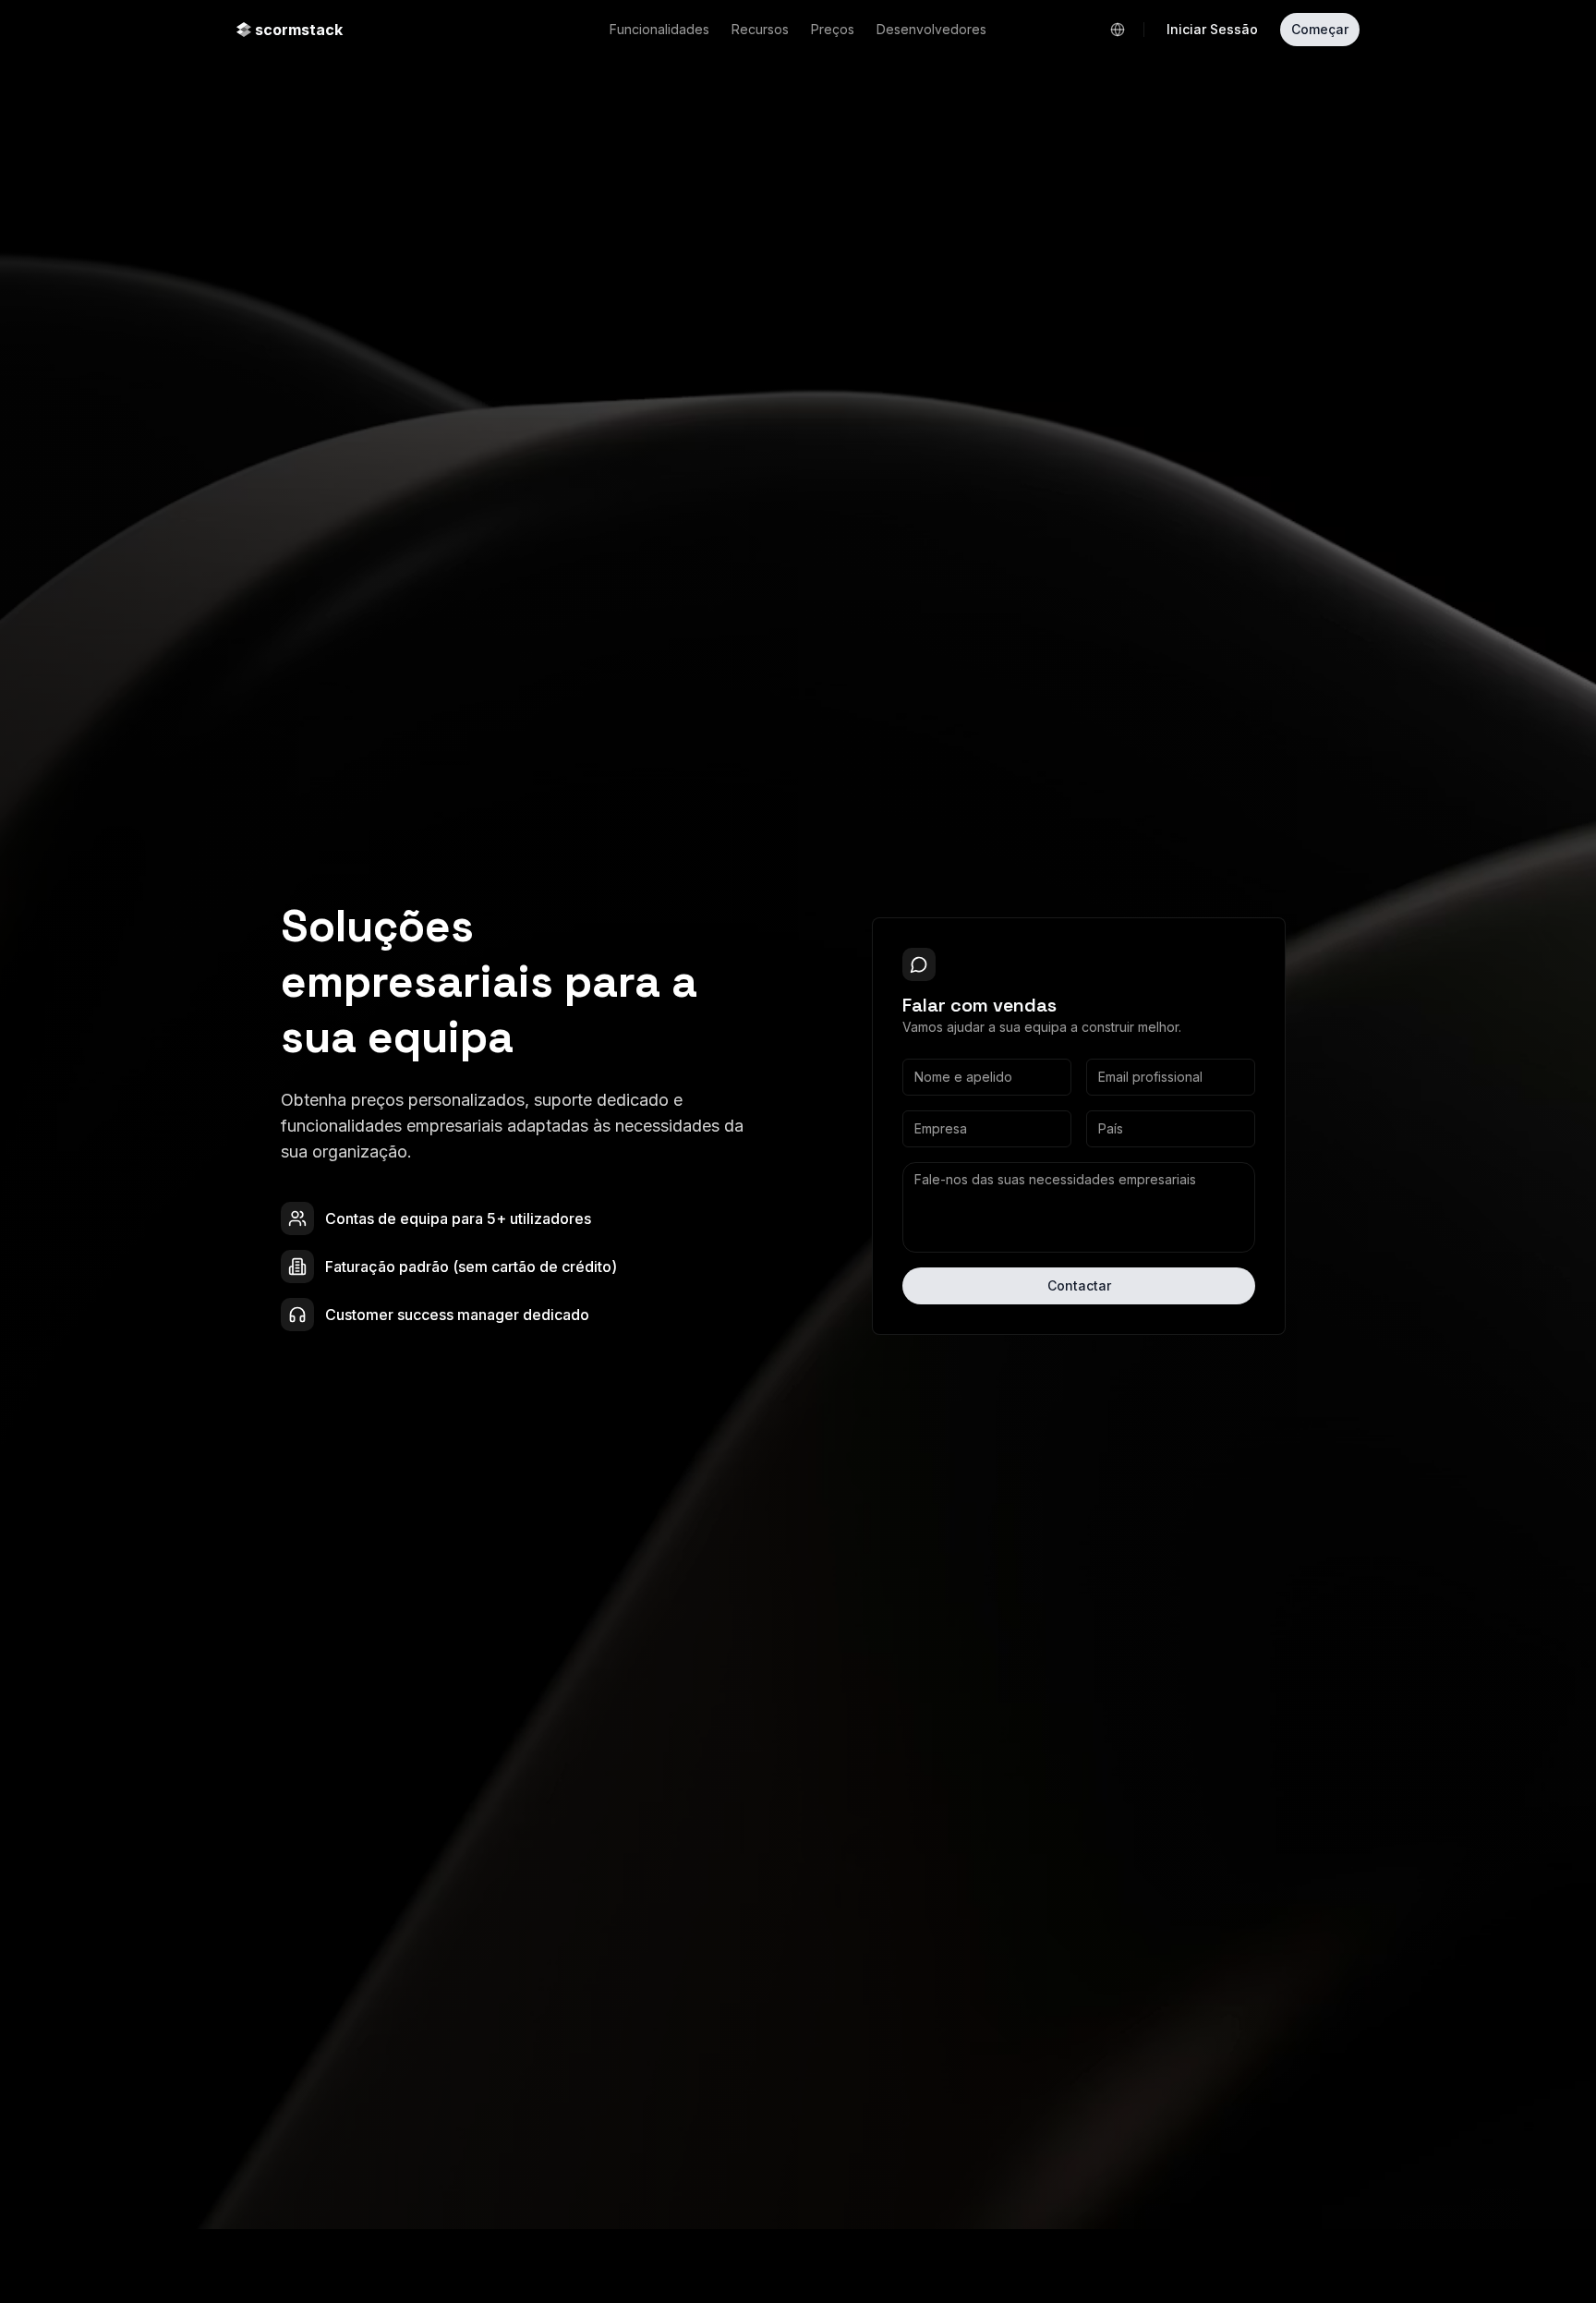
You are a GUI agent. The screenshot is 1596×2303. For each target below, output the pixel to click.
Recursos (760, 29)
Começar (1320, 29)
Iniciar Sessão (1212, 29)
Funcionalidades (659, 29)
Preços (833, 29)
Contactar (1079, 1285)
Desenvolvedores (931, 29)
